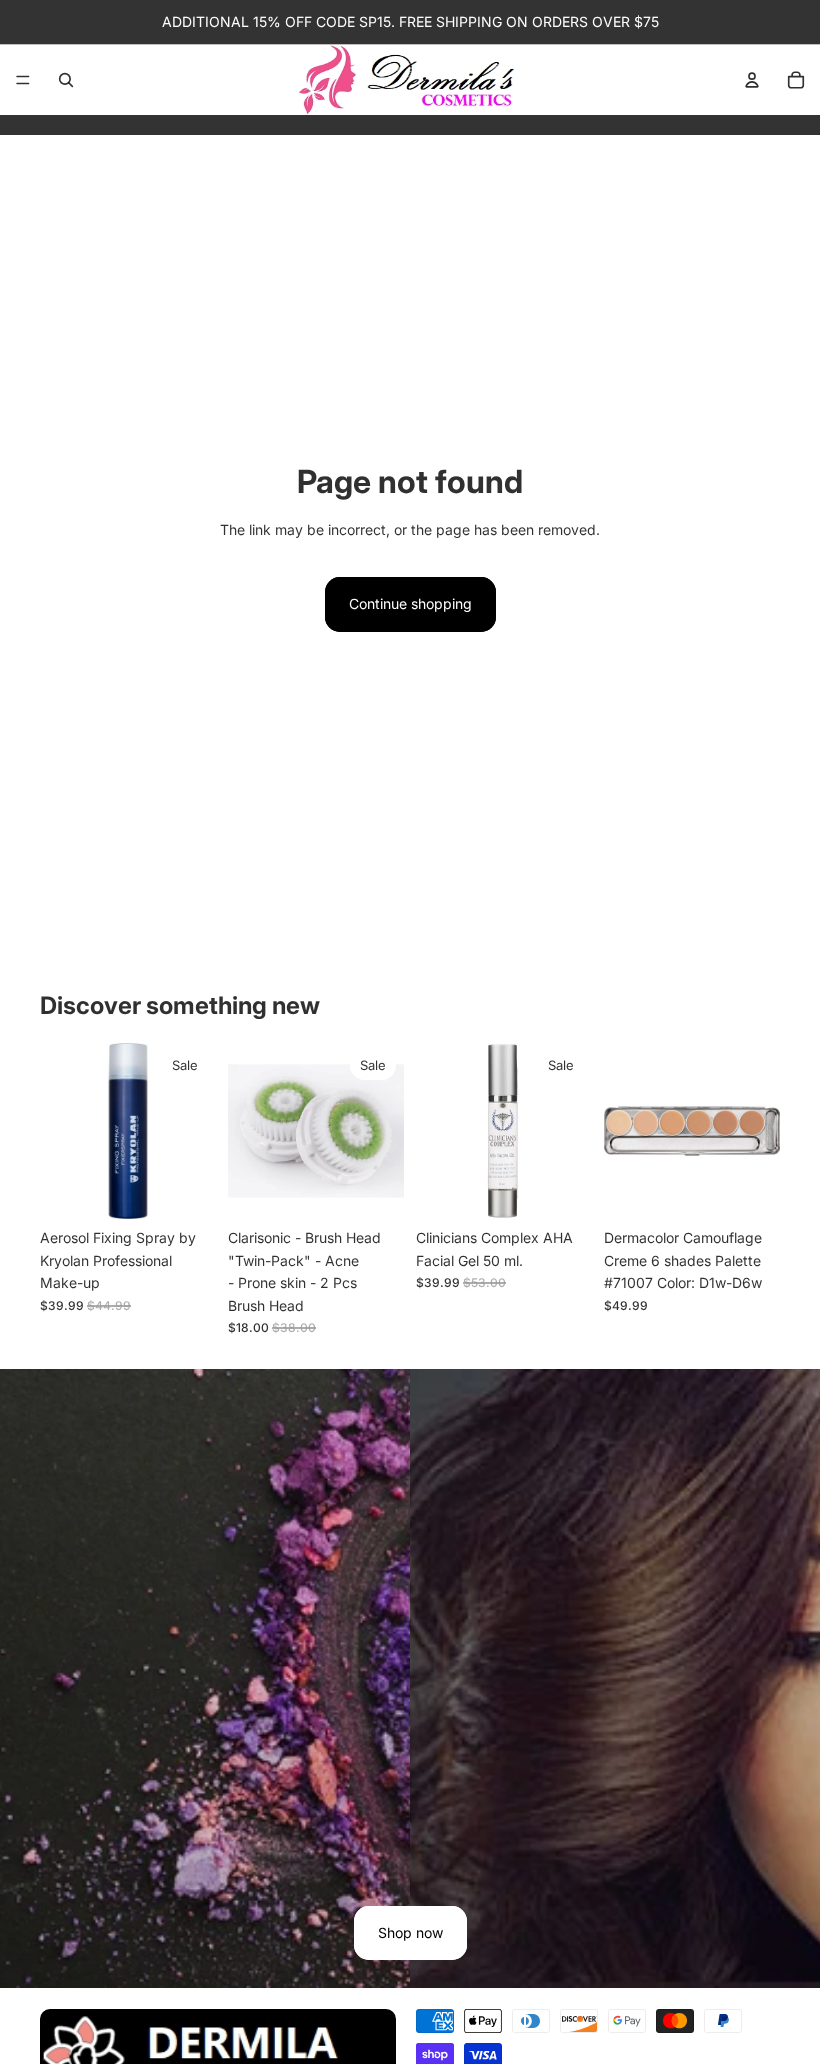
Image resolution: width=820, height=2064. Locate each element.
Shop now (410, 1932)
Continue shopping (410, 603)
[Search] (66, 80)
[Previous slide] (62, 1131)
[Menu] (23, 80)
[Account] (752, 80)
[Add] (185, 1189)
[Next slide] (194, 1131)
